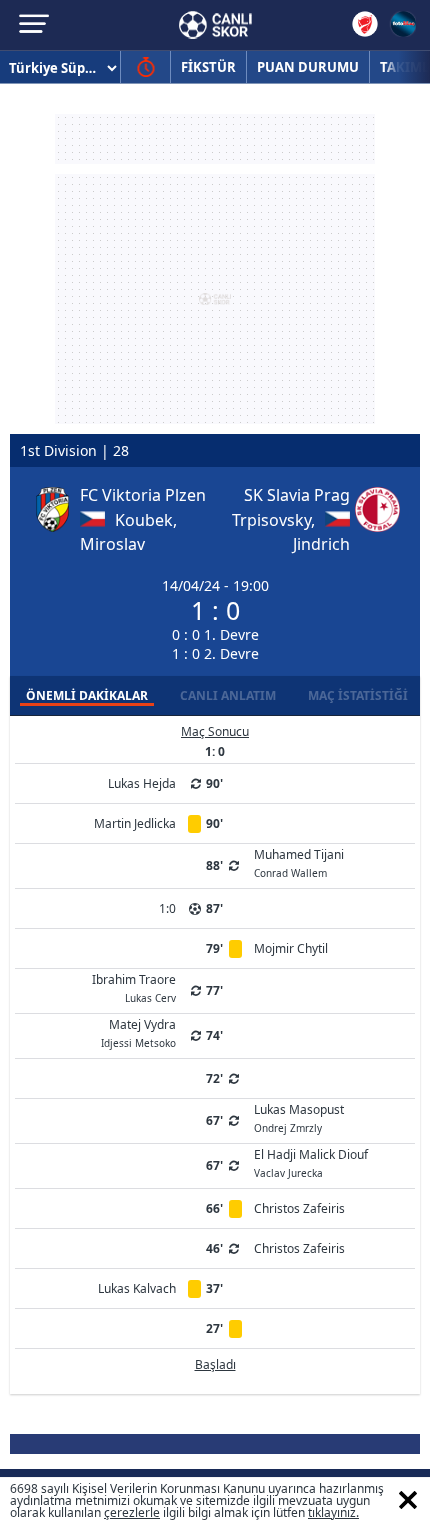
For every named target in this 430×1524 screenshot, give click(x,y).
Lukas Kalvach (137, 1288)
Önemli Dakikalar (87, 695)
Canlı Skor (215, 25)
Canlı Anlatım (228, 695)
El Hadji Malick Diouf (311, 1162)
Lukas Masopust (299, 1117)
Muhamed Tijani (299, 862)
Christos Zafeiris (299, 1208)
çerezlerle (132, 1512)
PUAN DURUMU (308, 67)
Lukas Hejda (142, 783)
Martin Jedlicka (135, 823)
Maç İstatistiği (358, 695)
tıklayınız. (333, 1512)
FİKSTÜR (208, 67)
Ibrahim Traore (134, 987)
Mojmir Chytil (291, 948)
